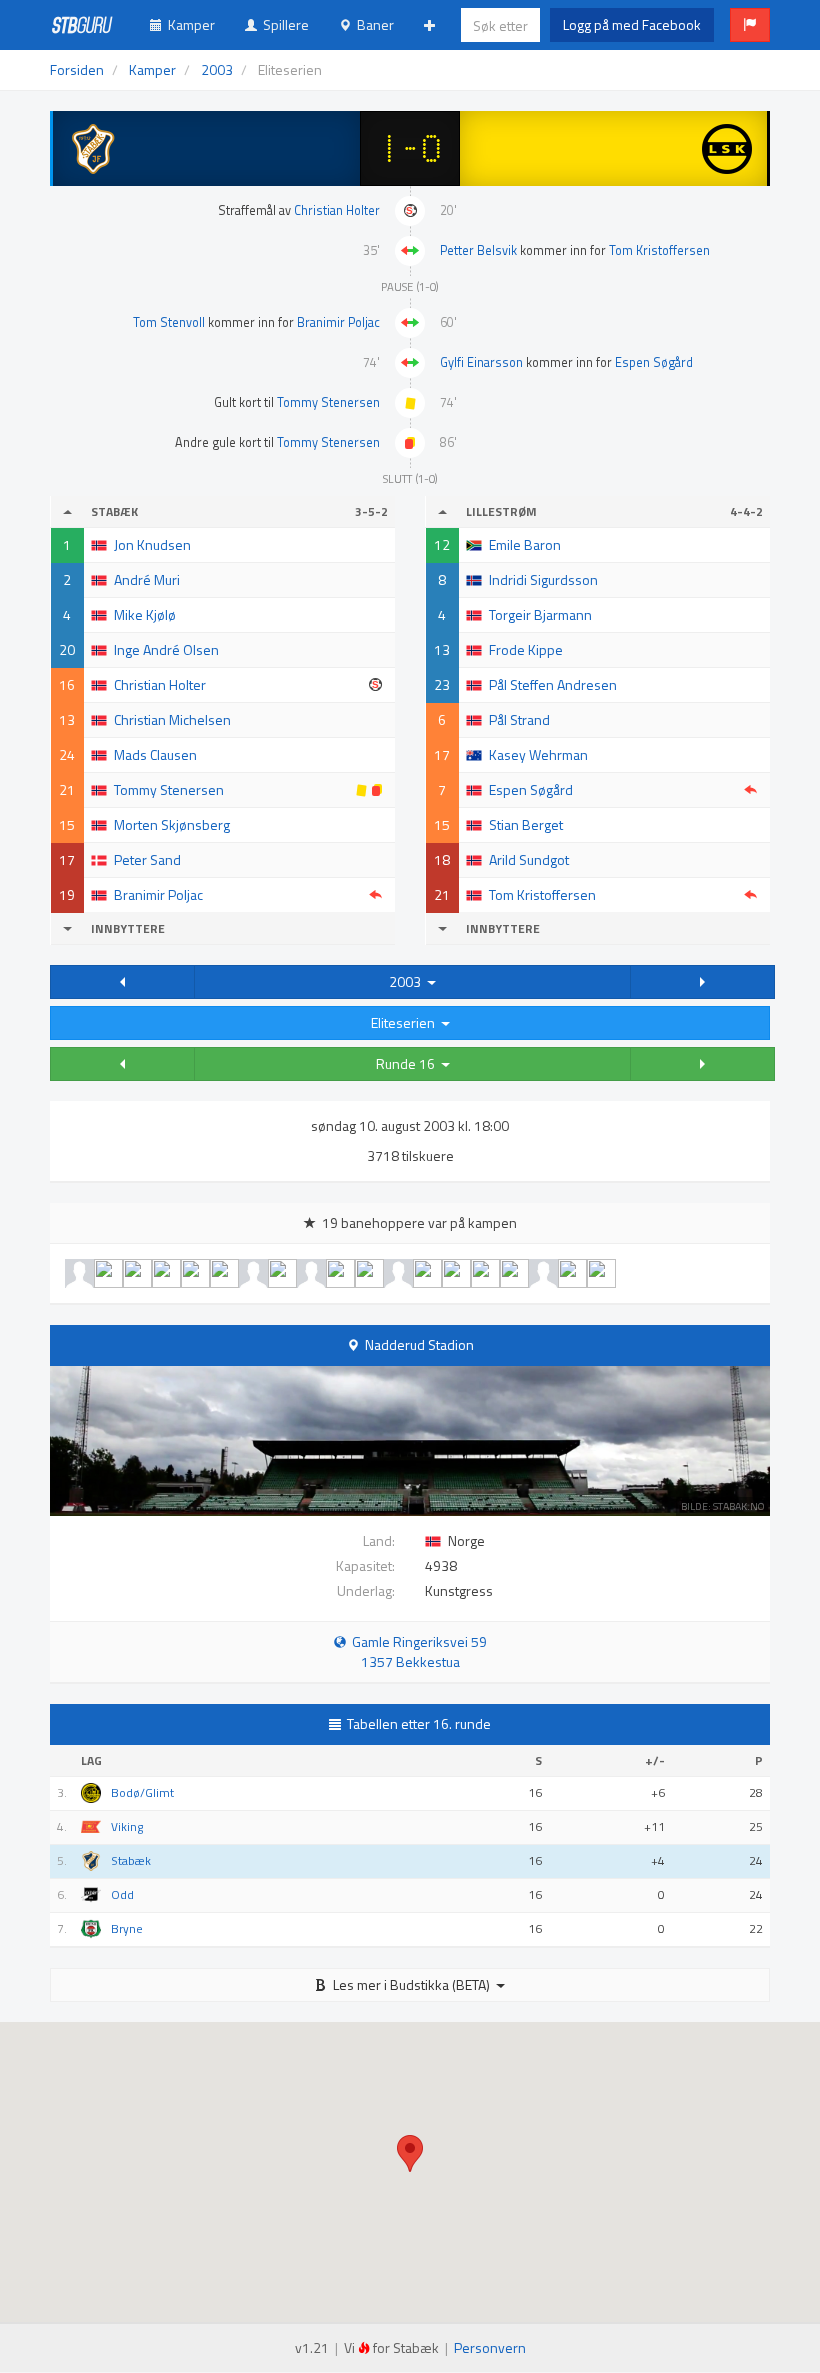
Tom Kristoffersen (659, 250)
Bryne (127, 1929)
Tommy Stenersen (328, 402)
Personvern (490, 2347)
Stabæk (131, 1861)
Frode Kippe (526, 649)
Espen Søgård (654, 362)
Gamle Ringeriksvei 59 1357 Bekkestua (416, 1651)
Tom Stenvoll (169, 322)
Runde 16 (408, 1063)
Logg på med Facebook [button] (632, 24)
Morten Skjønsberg (172, 824)
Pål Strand (519, 719)
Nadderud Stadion (419, 1344)
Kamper (188, 24)
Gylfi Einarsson (481, 362)
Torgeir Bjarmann (540, 614)
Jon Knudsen (152, 544)
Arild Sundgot (529, 859)
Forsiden (77, 69)
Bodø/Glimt (142, 1793)
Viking (127, 1827)
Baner (372, 24)
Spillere (283, 24)
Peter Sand (147, 859)
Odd (122, 1895)
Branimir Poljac (338, 322)
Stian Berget (526, 824)
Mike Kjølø (145, 614)
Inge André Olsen (166, 649)
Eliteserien (406, 1022)
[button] (750, 25)
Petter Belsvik (478, 250)
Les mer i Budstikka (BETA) (411, 1984)
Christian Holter (337, 210)
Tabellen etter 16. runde (419, 1723)
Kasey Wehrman (538, 754)
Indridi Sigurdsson (543, 579)
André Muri (147, 579)
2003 (408, 981)
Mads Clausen (155, 754)
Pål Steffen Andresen (553, 684)
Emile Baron (525, 544)
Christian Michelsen (172, 719)
